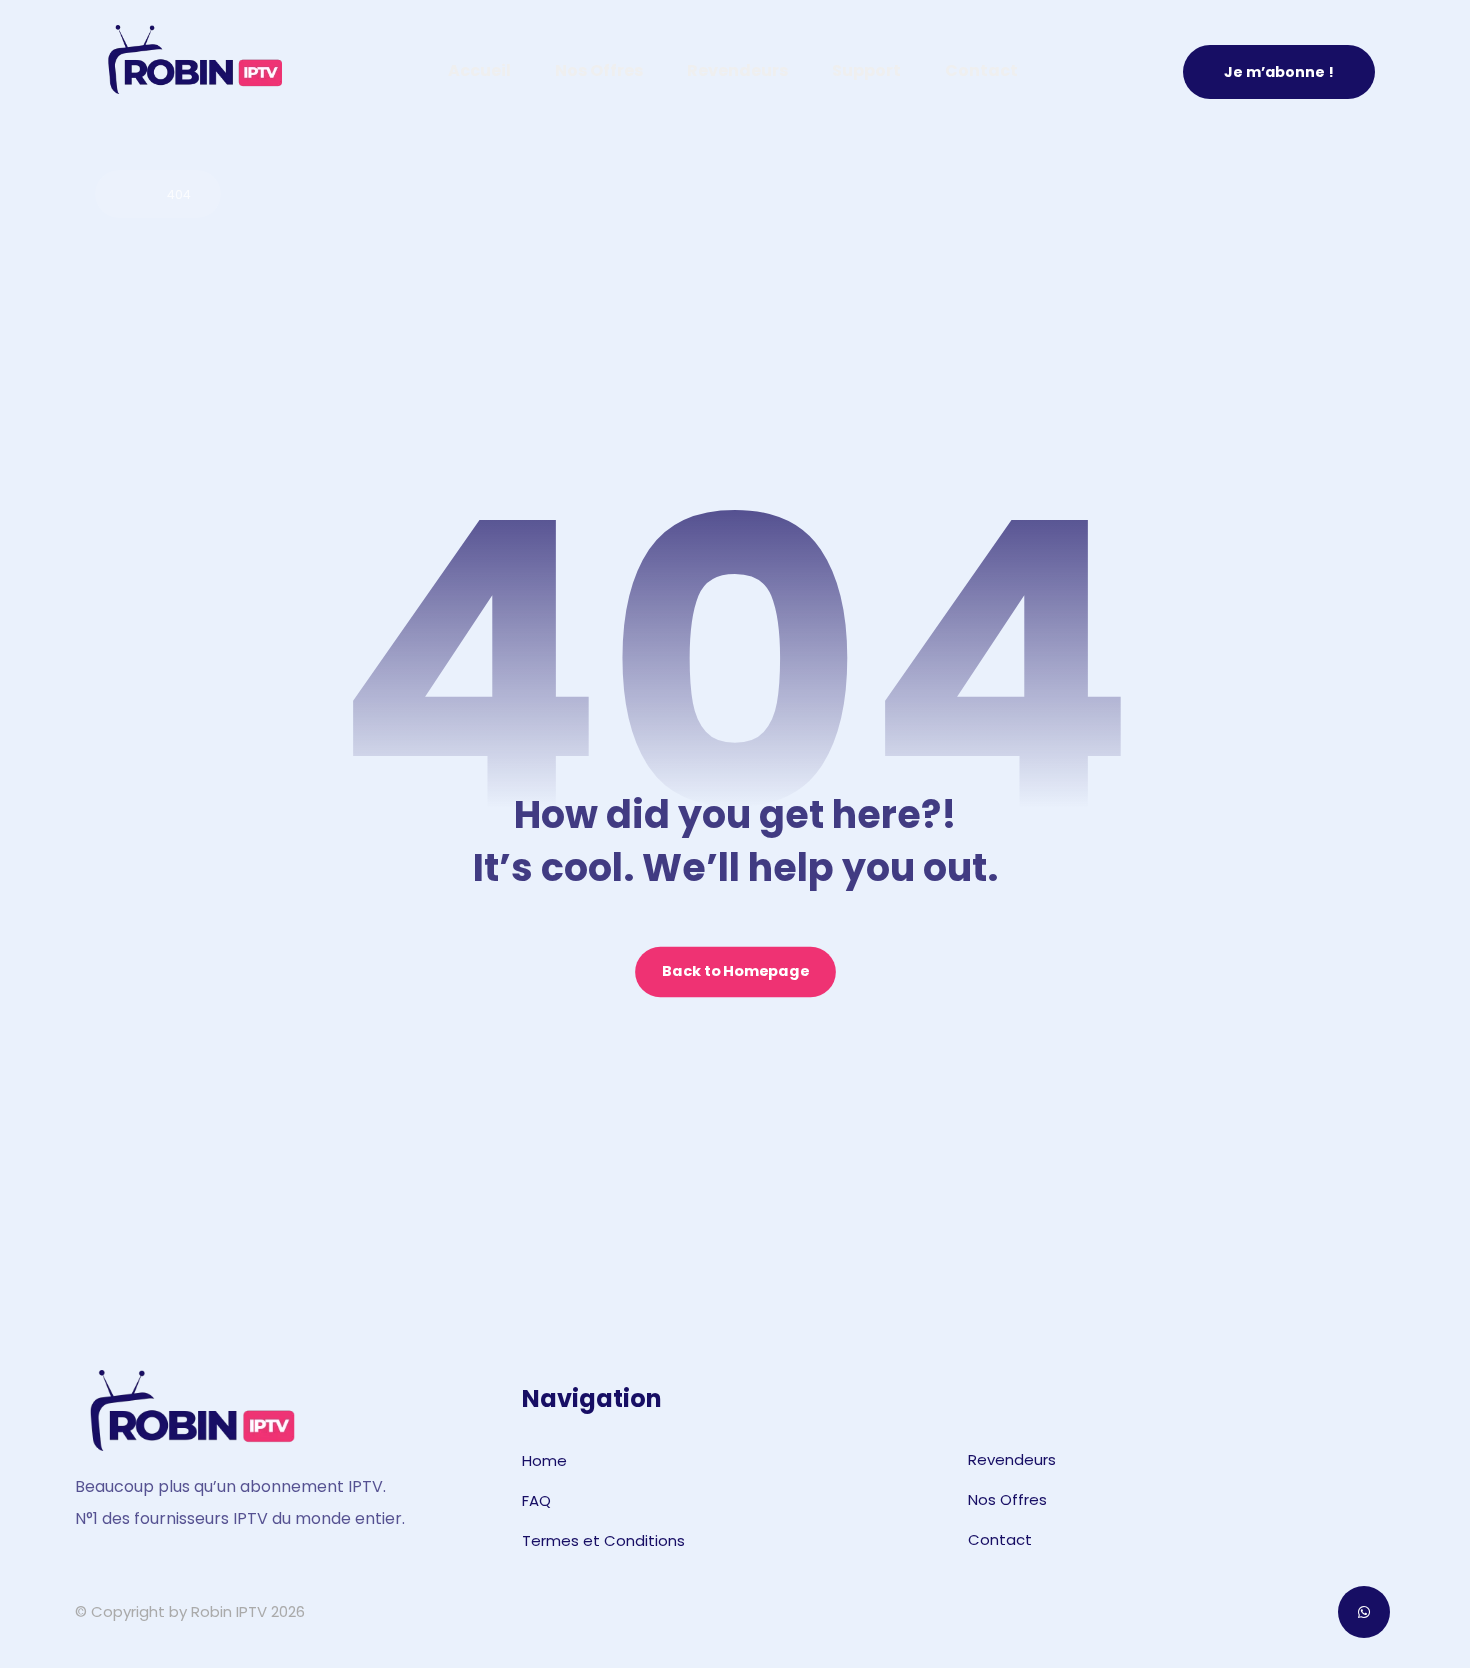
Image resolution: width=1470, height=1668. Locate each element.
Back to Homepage (735, 972)
